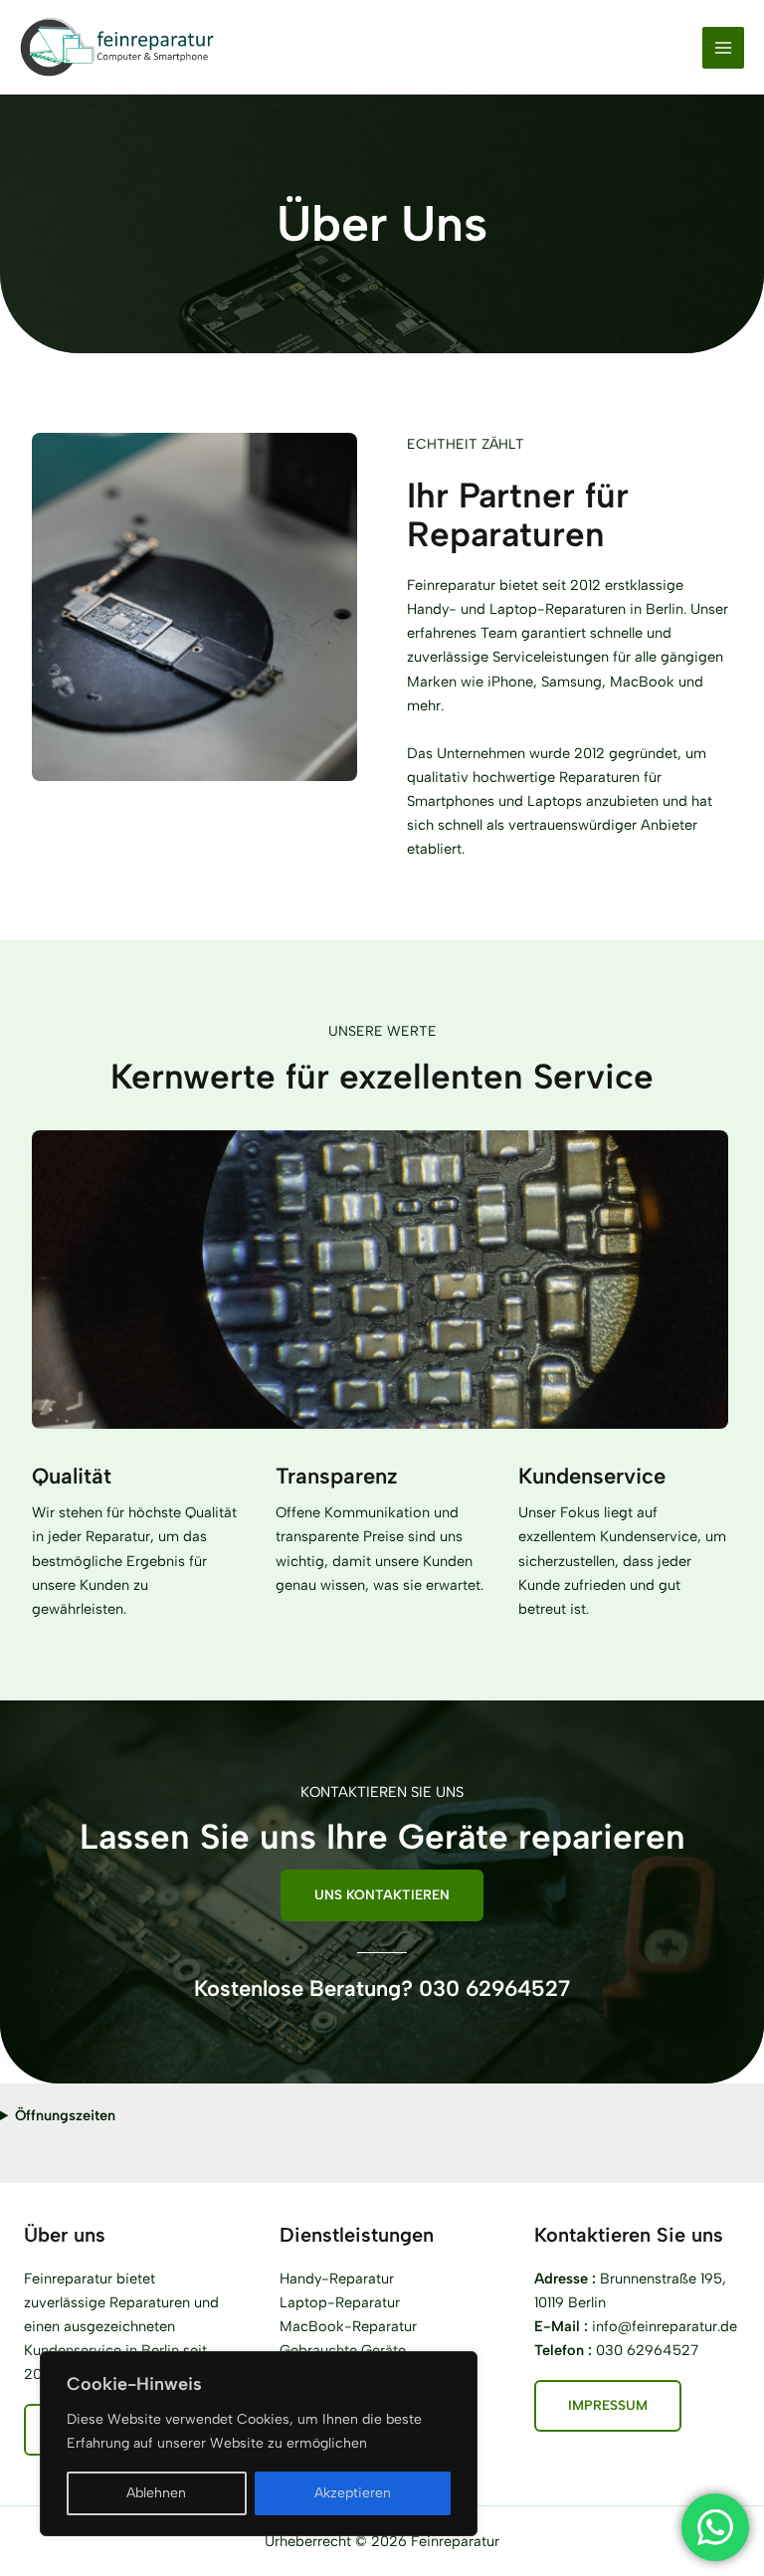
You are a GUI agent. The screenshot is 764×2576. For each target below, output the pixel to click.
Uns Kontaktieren (382, 1894)
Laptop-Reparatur (340, 2302)
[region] (259, 2444)
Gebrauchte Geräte (343, 2350)
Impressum (608, 2405)
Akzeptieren (353, 2493)
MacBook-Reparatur (348, 2326)
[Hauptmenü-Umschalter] (723, 48)
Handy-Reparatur (337, 2279)
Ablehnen (156, 2493)
